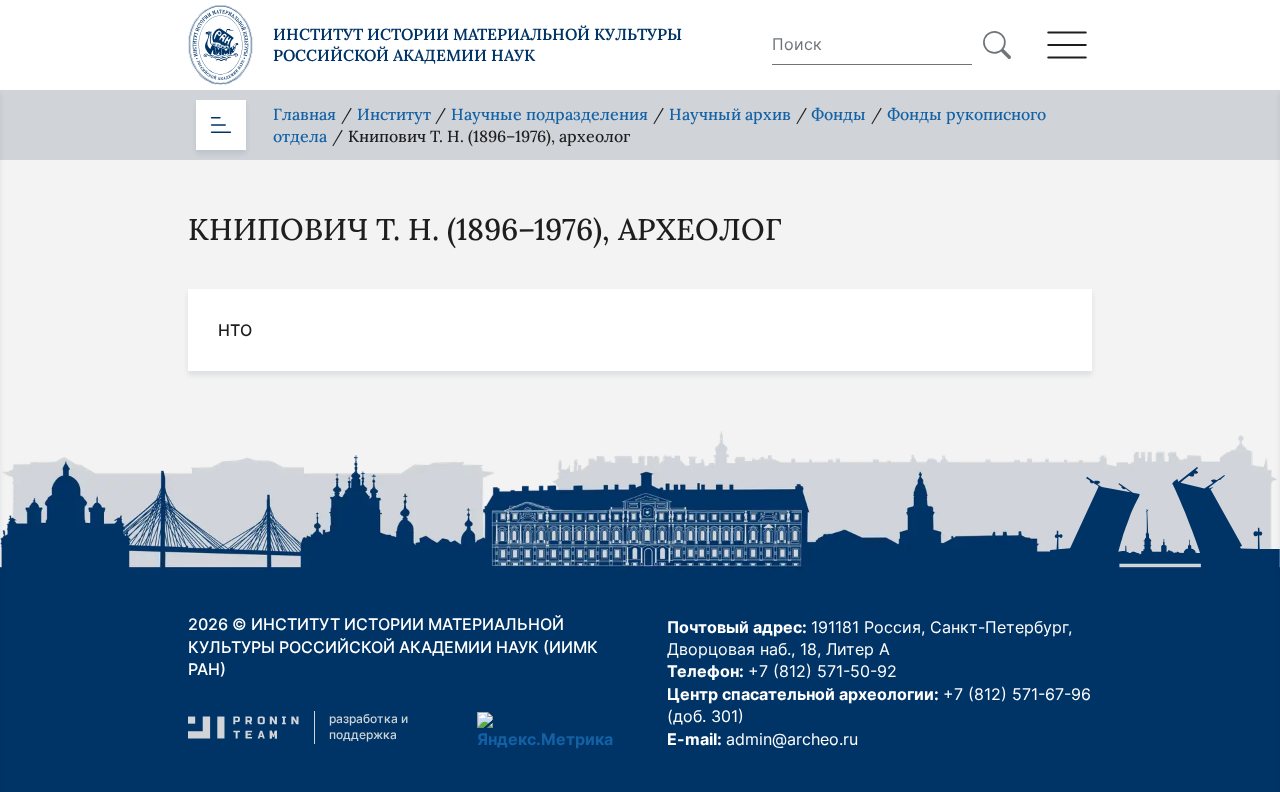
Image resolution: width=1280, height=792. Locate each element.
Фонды (838, 114)
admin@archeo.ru (792, 739)
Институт (394, 114)
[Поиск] (997, 45)
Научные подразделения (549, 114)
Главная (304, 114)
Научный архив (730, 114)
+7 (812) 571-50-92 (822, 671)
